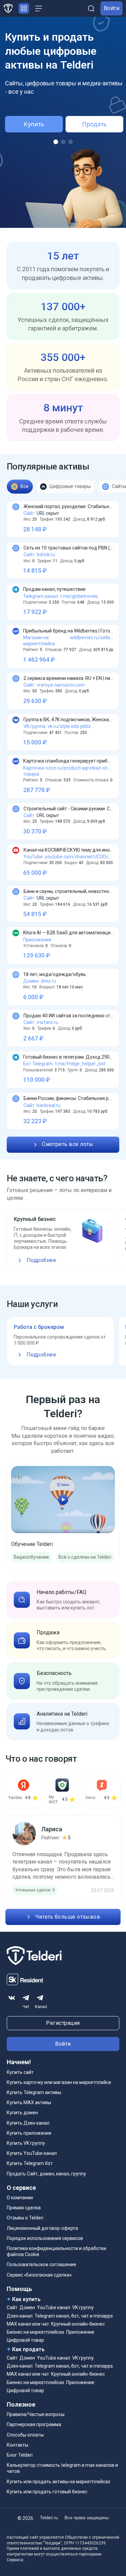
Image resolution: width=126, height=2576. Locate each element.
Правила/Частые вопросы (36, 2414)
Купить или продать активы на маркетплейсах (58, 2482)
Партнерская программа (34, 2424)
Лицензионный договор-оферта (42, 2228)
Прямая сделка (24, 2208)
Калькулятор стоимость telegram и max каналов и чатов (62, 2468)
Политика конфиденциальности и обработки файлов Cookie (56, 2251)
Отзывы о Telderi (25, 2218)
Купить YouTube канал (32, 2153)
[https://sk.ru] (25, 1984)
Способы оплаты (25, 2435)
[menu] (39, 8)
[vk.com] (12, 1998)
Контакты (17, 2445)
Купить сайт (20, 2072)
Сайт (12, 2307)
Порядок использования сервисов (45, 2238)
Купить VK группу (26, 2143)
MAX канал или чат (28, 2324)
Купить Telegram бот (30, 2163)
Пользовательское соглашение (41, 2264)
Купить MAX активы (29, 2102)
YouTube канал (54, 2307)
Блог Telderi (20, 2455)
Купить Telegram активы (34, 2092)
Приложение (80, 2332)
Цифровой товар (25, 2340)
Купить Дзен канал (28, 2123)
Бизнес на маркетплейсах (35, 2332)
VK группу (83, 2307)
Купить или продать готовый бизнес (47, 2492)
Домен (27, 2307)
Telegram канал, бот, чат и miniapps (74, 2316)
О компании (20, 2198)
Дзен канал (20, 2316)
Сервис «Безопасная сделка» (39, 2275)
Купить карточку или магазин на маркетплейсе (59, 2082)
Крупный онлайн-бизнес (78, 2324)
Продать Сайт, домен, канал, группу (46, 2174)
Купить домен (22, 2113)
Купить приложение (29, 2133)
